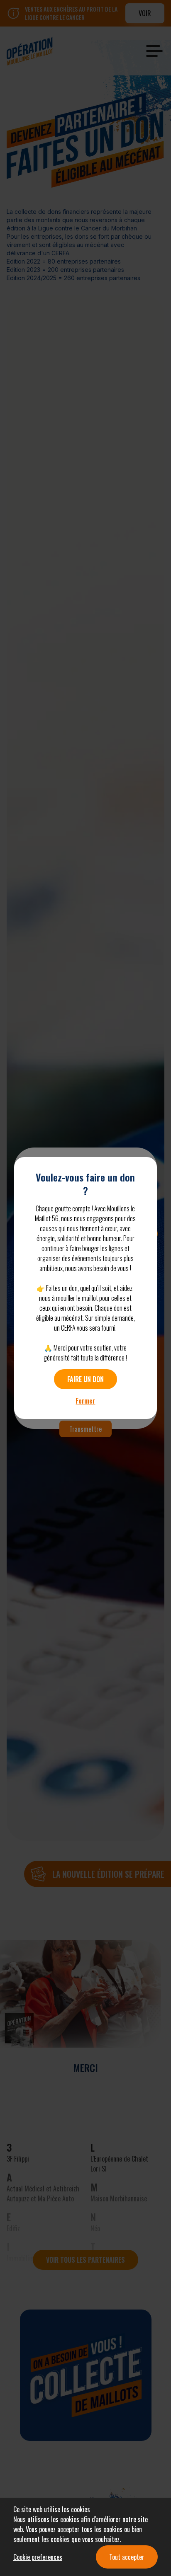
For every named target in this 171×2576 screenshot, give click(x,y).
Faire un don (85, 1379)
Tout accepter (127, 2557)
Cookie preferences (38, 2557)
